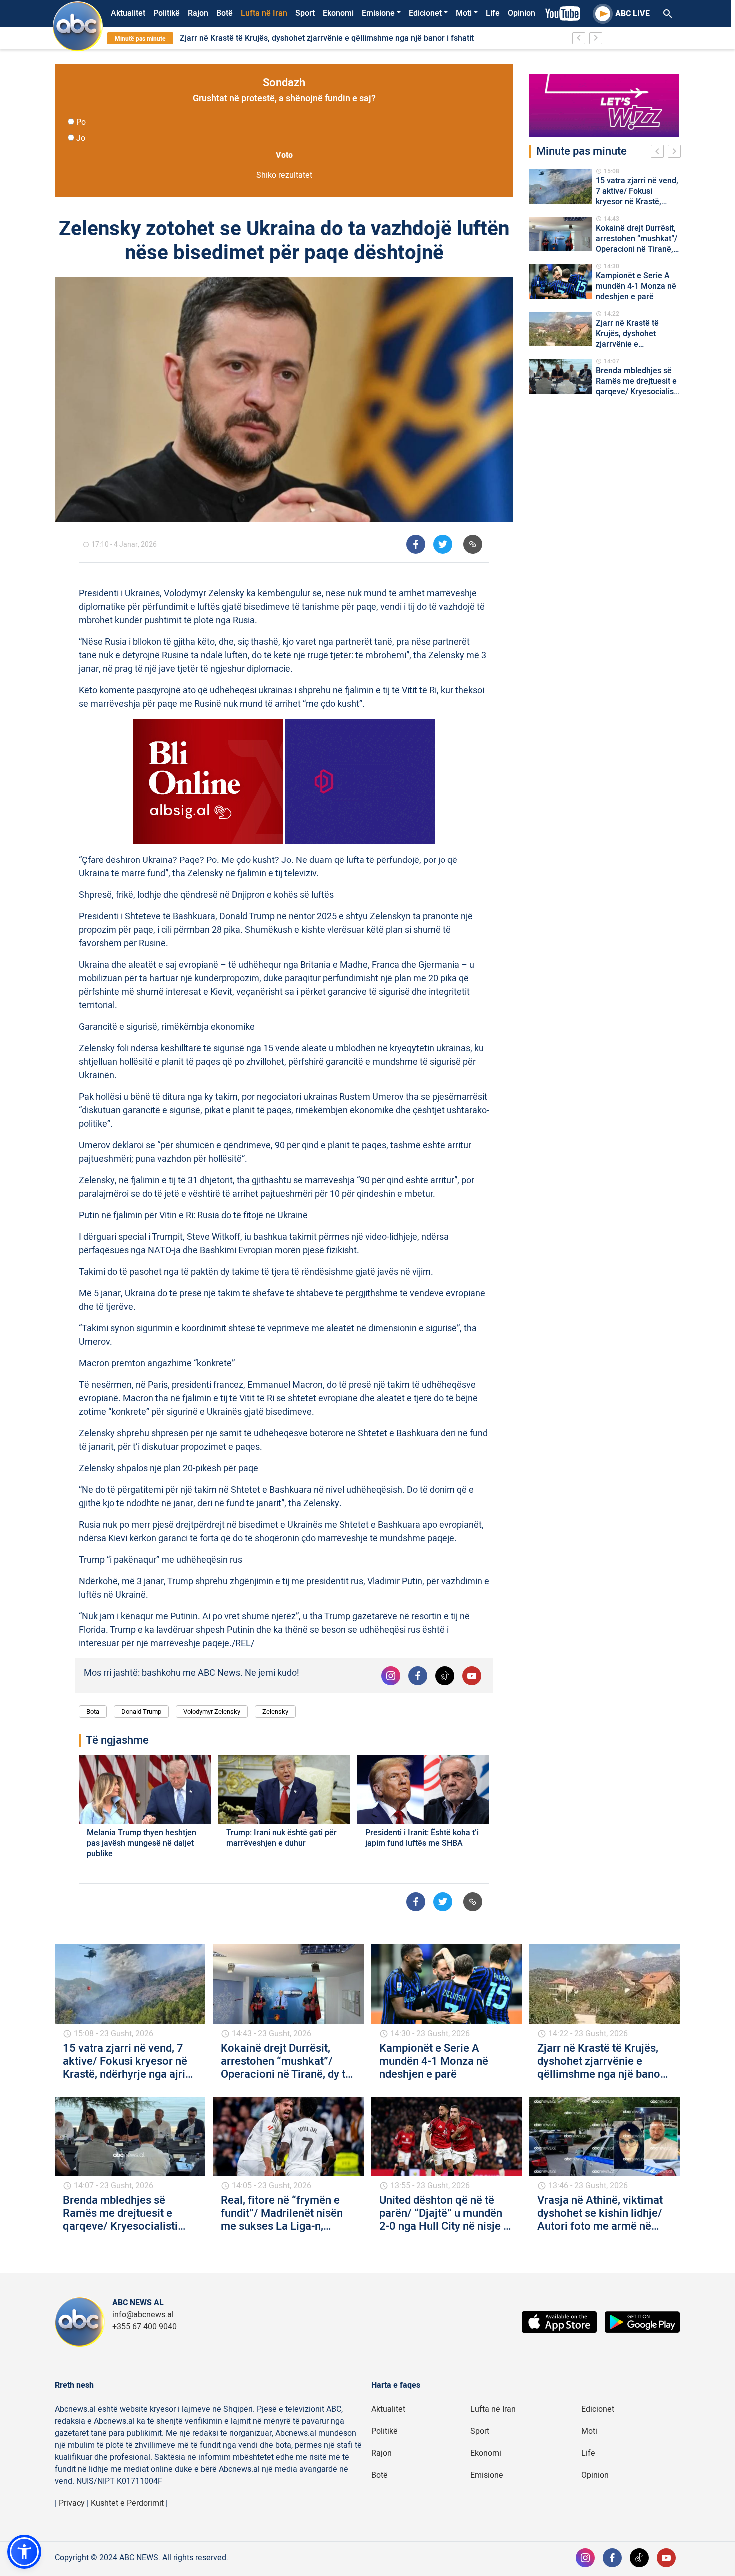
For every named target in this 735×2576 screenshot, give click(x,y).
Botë (225, 13)
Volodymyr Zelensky (212, 1711)
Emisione (378, 13)
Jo (81, 138)
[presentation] (659, 153)
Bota (93, 1711)
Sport (305, 13)
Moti (464, 13)
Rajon (198, 13)
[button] (24, 2552)
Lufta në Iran (264, 13)
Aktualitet (128, 13)
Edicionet (425, 13)
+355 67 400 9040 (145, 2327)
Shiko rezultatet (284, 175)
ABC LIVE (633, 14)
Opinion (522, 13)
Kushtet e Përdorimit (127, 2503)
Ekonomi (338, 13)
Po (81, 122)
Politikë (167, 13)
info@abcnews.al (143, 2315)
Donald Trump (141, 1711)
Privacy (72, 2503)
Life (493, 13)
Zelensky (275, 1711)
